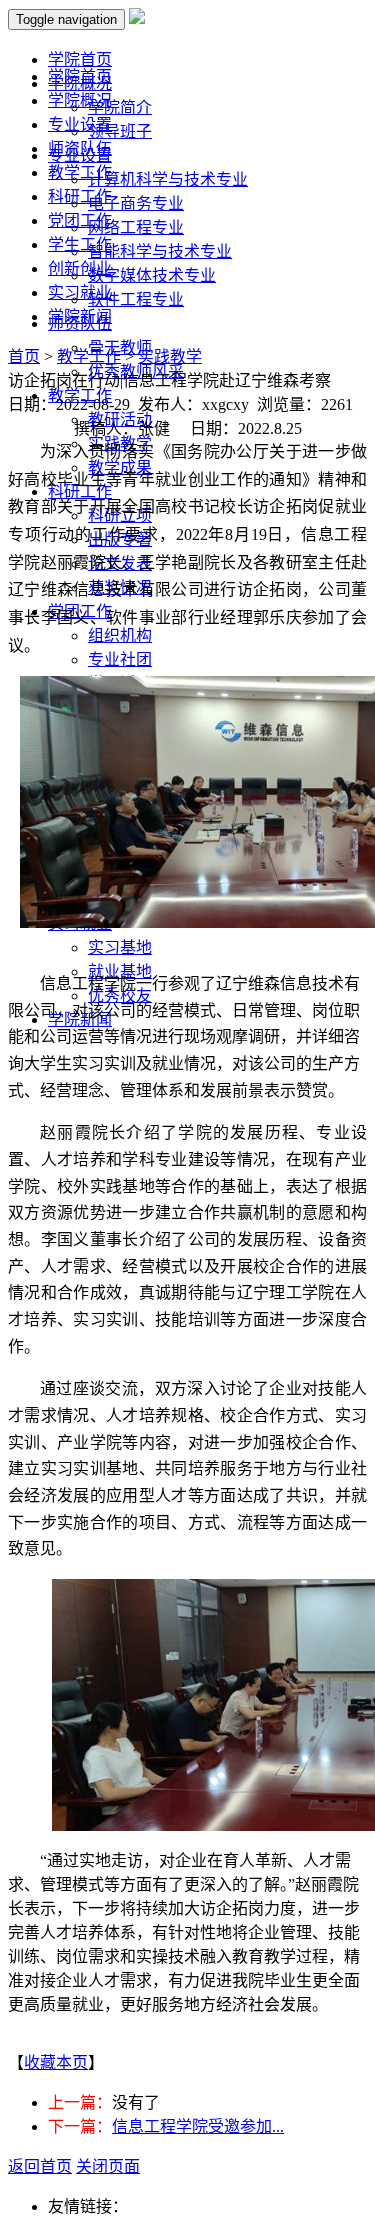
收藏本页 (56, 2062)
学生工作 (80, 244)
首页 (24, 356)
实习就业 (80, 292)
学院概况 (80, 100)
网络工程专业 (136, 227)
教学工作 (80, 172)
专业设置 (80, 124)
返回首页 (40, 2166)
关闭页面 (108, 2166)
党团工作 (80, 220)
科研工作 (80, 196)
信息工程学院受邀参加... (198, 2126)
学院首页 (80, 76)
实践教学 (170, 356)
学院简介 (120, 107)
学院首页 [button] (80, 59)
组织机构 (120, 635)
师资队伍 (80, 148)
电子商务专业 (136, 203)
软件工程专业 (136, 299)
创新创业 (80, 268)
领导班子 (120, 131)
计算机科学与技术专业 (168, 179)
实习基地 (120, 947)
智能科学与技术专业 (160, 251)
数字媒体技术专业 (152, 275)
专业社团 (120, 659)
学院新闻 (80, 316)
